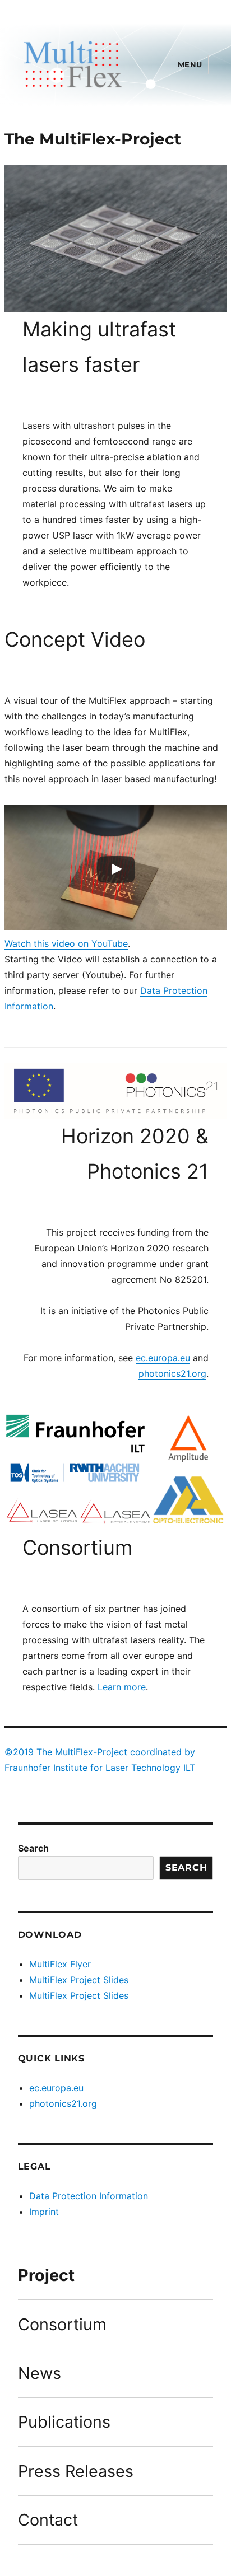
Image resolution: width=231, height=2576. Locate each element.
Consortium (62, 2324)
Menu (190, 64)
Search (33, 1848)
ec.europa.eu (163, 1358)
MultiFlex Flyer (60, 1964)
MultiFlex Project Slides (79, 1980)
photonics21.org (172, 1373)
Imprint (44, 2212)
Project (46, 2275)
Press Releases (76, 2471)
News (40, 2373)
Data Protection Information (89, 2196)
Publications (64, 2422)
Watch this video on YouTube (66, 943)
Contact (48, 2520)
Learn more (122, 1687)
